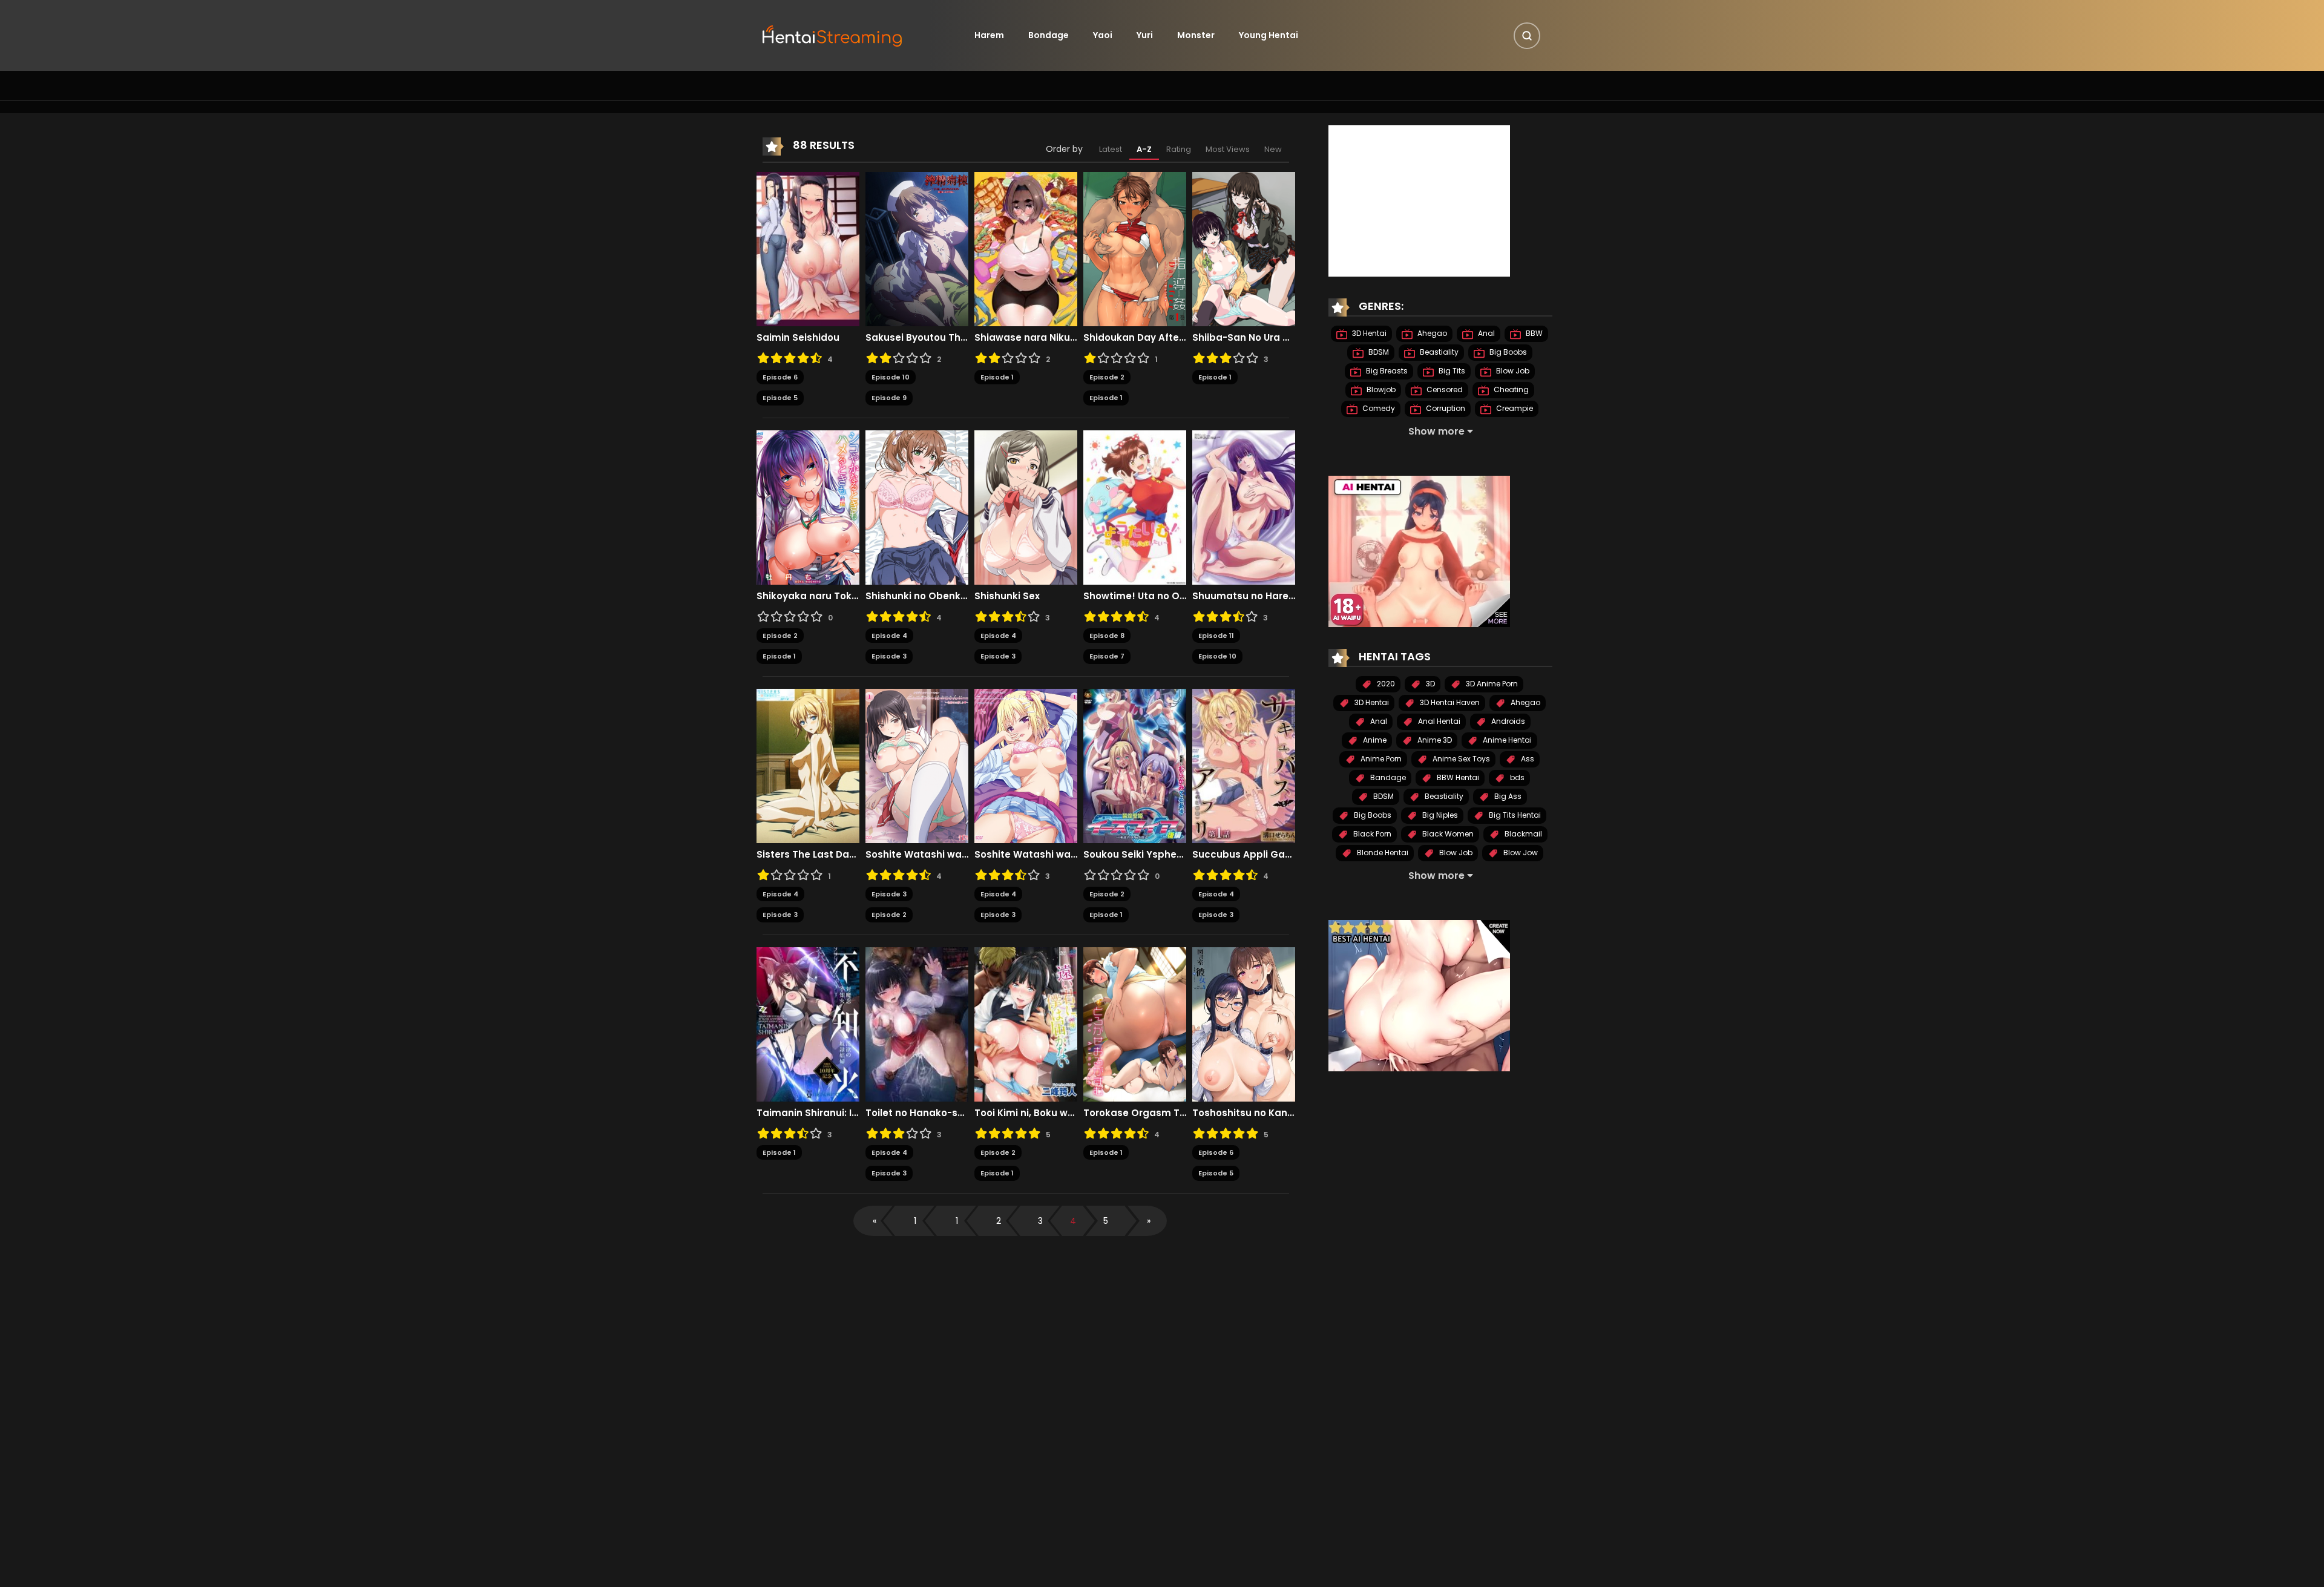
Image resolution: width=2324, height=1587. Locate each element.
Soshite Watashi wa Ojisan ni (917, 855)
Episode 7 (1107, 656)
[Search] (1527, 36)
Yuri (1145, 35)
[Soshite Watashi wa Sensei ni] (1026, 765)
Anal (1485, 333)
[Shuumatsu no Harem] (1244, 507)
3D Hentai (1368, 333)
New (1273, 149)
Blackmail (1522, 834)
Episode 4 (889, 636)
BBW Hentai (1457, 777)
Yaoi (1103, 35)
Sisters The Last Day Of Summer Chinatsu (808, 855)
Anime (1374, 740)
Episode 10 (891, 377)
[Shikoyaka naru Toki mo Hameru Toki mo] (808, 507)
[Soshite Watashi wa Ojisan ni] (917, 765)
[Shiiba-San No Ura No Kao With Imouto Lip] (1244, 248)
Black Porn (1371, 834)
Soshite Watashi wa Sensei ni (1026, 855)
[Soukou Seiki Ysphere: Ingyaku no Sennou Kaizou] (1135, 765)
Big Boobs (1507, 352)
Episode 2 (1107, 377)
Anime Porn (1380, 759)
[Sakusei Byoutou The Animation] (917, 248)
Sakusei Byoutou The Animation (917, 338)
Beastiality (1438, 352)
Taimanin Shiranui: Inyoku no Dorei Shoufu (808, 1113)
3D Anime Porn (1491, 684)
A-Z (1144, 149)
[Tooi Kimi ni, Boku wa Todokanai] (1026, 1023)
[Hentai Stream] (833, 34)
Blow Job (1512, 371)
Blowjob (1380, 389)
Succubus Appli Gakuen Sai (1244, 855)
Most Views (1228, 149)
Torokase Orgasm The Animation (1135, 1113)
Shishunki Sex (1007, 596)
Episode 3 (889, 656)
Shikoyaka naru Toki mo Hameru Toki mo (808, 596)
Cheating (1510, 389)
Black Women (1447, 834)
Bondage (1049, 35)
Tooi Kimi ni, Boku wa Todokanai (1026, 1113)
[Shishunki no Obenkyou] (917, 507)
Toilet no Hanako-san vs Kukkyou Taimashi (917, 1113)
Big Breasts (1386, 371)
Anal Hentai (1438, 721)
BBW (1533, 333)
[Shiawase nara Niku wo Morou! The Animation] (1026, 248)
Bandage (1387, 777)
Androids (1507, 721)
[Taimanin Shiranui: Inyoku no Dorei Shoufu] (808, 1023)
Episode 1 (997, 377)
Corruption (1445, 408)
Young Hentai (1269, 35)
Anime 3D (1434, 740)
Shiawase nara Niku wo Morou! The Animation (1026, 338)
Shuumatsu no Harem (1244, 596)
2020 (1385, 684)
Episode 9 (889, 398)
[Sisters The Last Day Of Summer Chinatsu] (808, 765)
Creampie (1514, 408)
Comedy (1378, 408)
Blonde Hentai (1382, 853)
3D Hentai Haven (1449, 702)
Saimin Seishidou (798, 338)
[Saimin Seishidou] (808, 248)
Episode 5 (780, 398)
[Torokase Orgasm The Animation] (1135, 1023)
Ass (1527, 759)
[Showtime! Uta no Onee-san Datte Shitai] (1135, 507)
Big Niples (1439, 815)
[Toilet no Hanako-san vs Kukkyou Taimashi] (917, 1023)
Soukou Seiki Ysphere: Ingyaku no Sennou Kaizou (1135, 855)
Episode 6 (780, 377)
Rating (1179, 149)
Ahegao (1431, 333)
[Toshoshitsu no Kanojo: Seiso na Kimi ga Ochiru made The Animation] (1244, 1023)
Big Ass (1507, 796)
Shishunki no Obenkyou (917, 596)
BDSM (1378, 352)
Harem (989, 35)
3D (1430, 684)
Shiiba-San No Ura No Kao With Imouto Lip (1244, 338)
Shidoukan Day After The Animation (1135, 338)
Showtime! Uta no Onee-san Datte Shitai (1135, 596)
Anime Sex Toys (1460, 759)
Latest (1111, 149)
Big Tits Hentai (1514, 815)
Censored (1444, 389)
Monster (1196, 35)
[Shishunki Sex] (1026, 507)
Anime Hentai (1506, 740)
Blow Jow (1520, 853)
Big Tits (1451, 371)
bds (1516, 777)
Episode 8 (1107, 636)
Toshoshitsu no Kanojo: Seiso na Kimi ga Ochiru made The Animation (1244, 1113)
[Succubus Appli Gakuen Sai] (1244, 765)
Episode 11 (1216, 636)
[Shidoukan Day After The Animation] (1135, 248)
